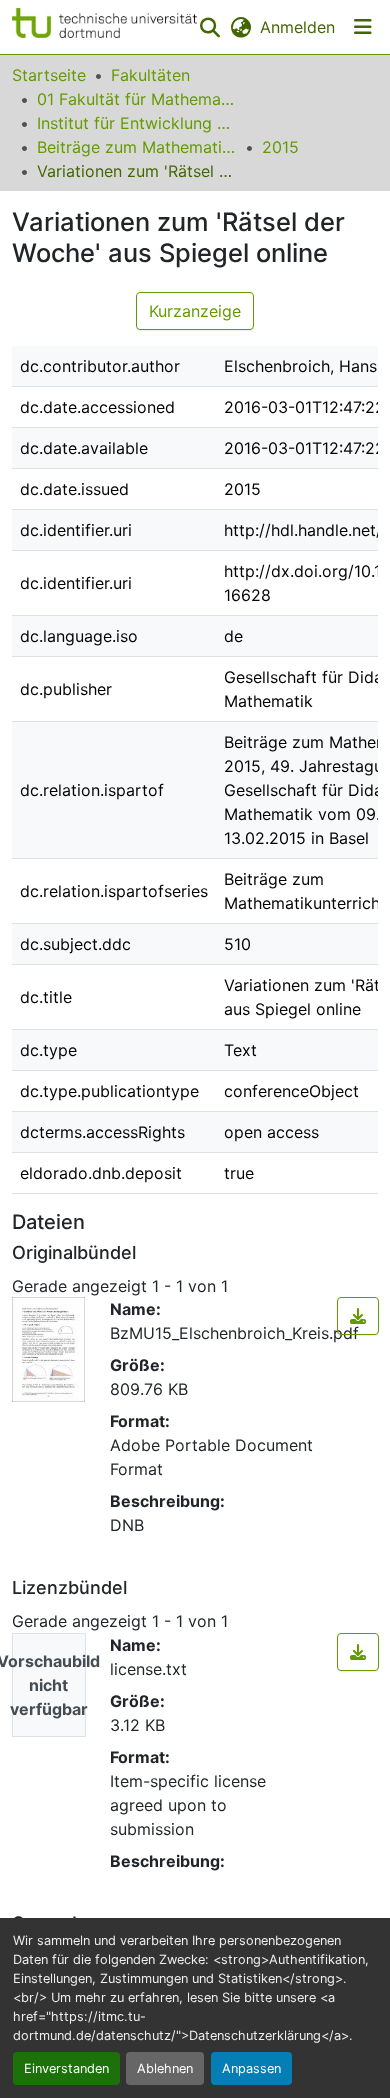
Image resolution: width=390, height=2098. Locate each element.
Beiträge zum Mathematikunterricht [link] (137, 147)
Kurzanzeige (195, 311)
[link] (358, 1316)
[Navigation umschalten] (363, 27)
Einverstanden (66, 2068)
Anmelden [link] (297, 27)
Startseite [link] (49, 75)
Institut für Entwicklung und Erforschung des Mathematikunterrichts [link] (137, 123)
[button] (104, 27)
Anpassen (251, 2068)
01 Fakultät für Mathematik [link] (137, 99)
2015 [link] (280, 147)
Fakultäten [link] (150, 75)
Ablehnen (165, 2068)
